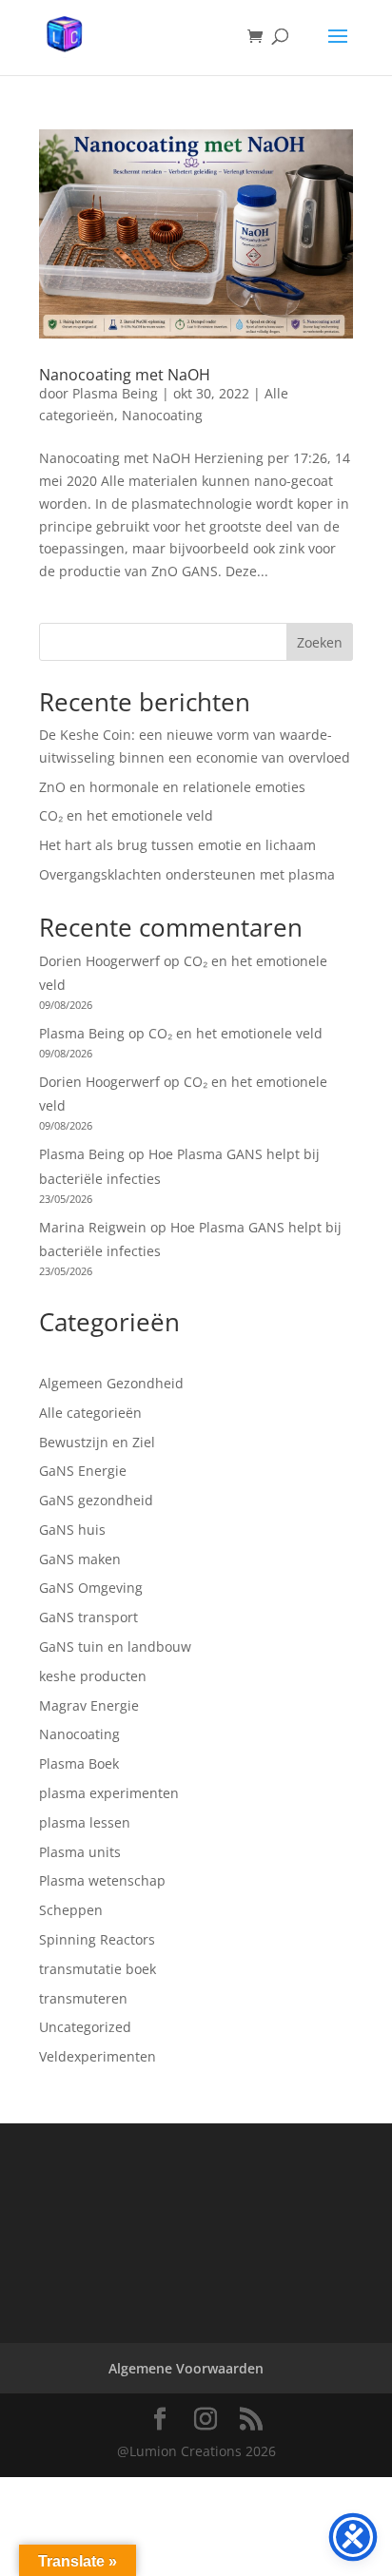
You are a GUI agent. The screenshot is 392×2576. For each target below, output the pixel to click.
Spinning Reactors (97, 1939)
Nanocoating (162, 415)
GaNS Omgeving (91, 1588)
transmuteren (83, 1998)
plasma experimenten (109, 1793)
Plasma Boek (79, 1763)
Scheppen (71, 1910)
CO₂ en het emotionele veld (126, 815)
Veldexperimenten (98, 2056)
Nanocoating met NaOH (125, 375)
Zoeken (320, 642)
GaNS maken (80, 1559)
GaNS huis (72, 1530)
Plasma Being (115, 393)
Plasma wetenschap (102, 1880)
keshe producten (93, 1676)
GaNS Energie (83, 1471)
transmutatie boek (98, 1969)
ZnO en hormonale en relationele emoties (172, 787)
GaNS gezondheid (96, 1500)
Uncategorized (85, 2027)
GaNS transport (88, 1617)
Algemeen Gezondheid (111, 1383)
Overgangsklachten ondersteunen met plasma (187, 874)
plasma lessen (85, 1822)
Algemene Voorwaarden (186, 2368)
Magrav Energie (89, 1705)
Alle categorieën (90, 1413)
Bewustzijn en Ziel (97, 1442)
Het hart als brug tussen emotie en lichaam (177, 845)
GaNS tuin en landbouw (115, 1646)
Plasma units (80, 1852)
